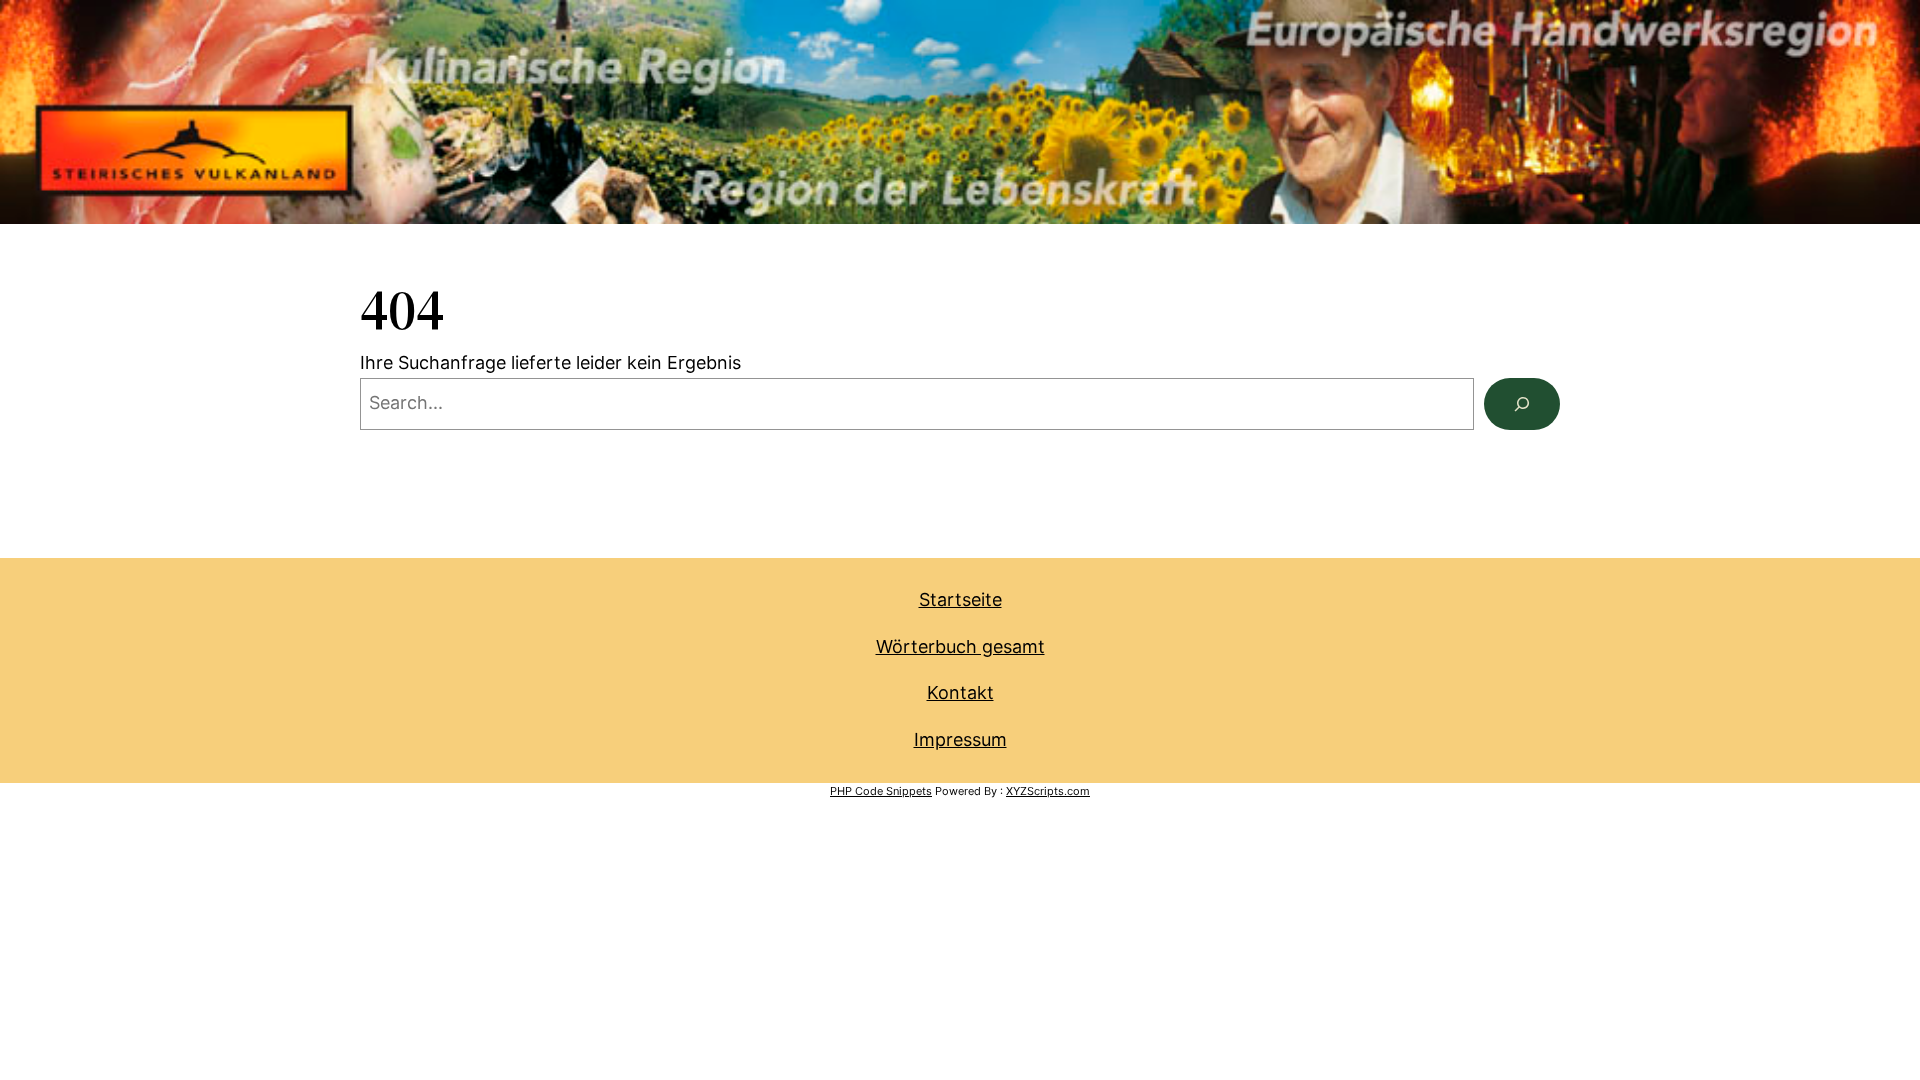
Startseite (960, 599)
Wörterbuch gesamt (960, 646)
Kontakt (960, 692)
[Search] (1522, 404)
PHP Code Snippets (881, 791)
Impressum (960, 739)
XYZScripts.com (1048, 791)
